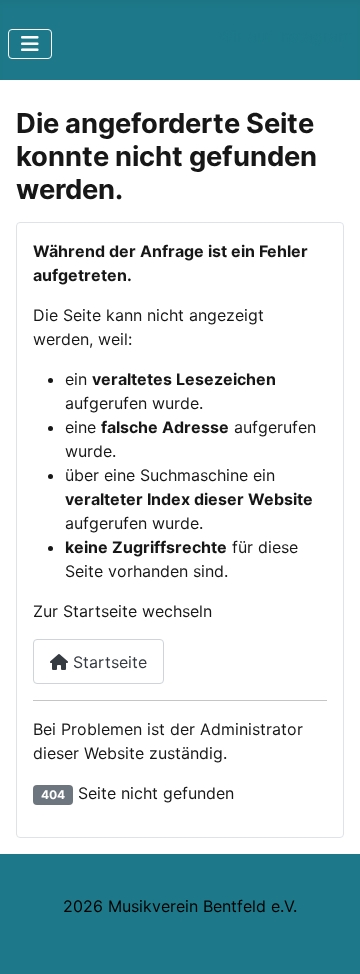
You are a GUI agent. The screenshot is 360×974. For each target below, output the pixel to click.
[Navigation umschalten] (30, 44)
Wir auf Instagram (285, 36)
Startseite (107, 662)
